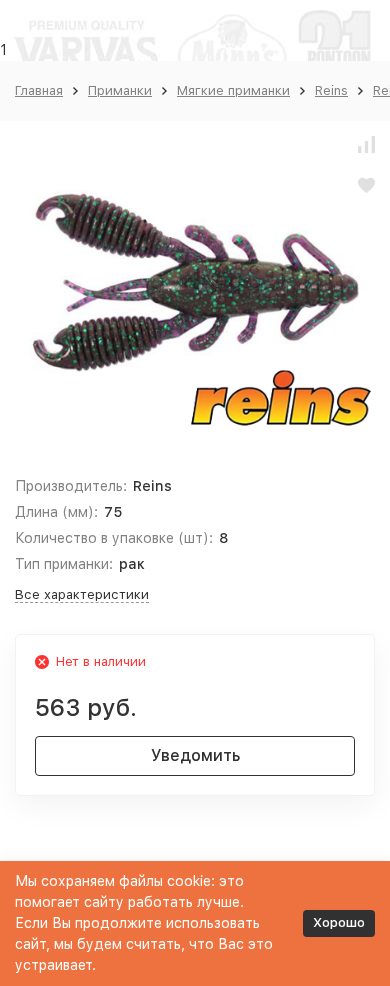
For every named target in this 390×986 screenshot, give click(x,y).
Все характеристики (82, 594)
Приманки (120, 90)
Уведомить (195, 755)
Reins (331, 90)
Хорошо (339, 922)
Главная (39, 90)
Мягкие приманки (233, 90)
